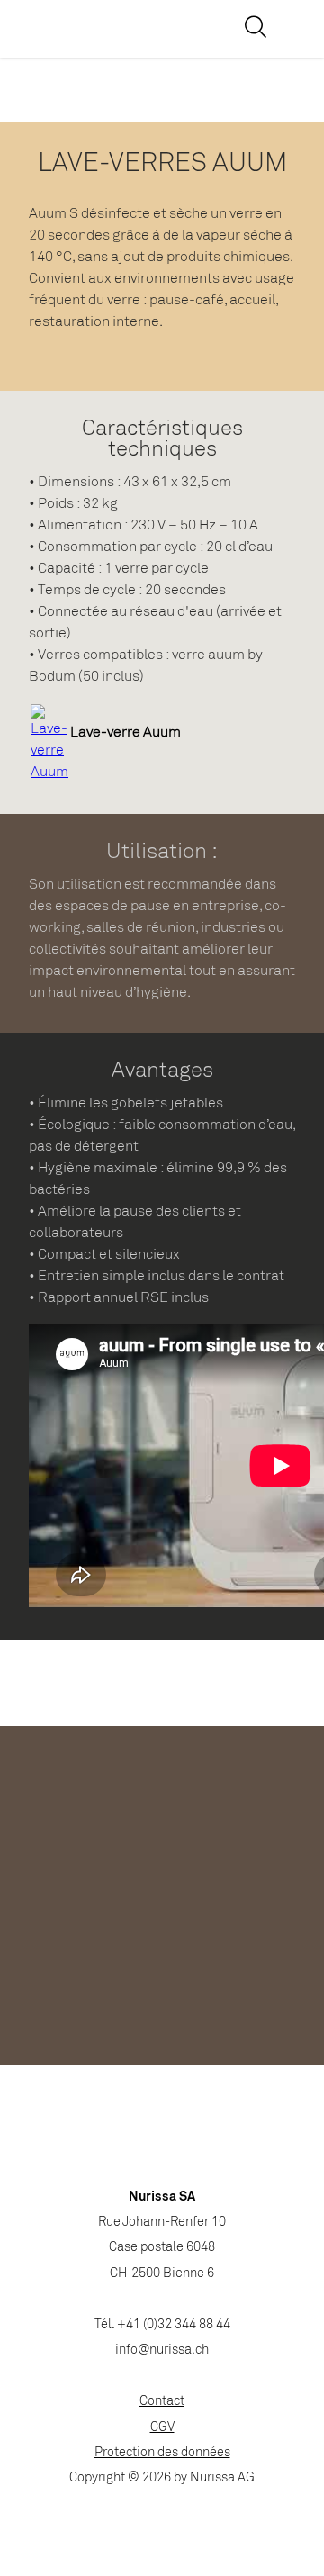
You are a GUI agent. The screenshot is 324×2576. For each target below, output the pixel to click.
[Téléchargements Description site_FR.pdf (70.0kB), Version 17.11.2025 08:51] (49, 772)
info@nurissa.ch (162, 2350)
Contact (162, 2402)
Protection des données (162, 2453)
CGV (162, 2428)
